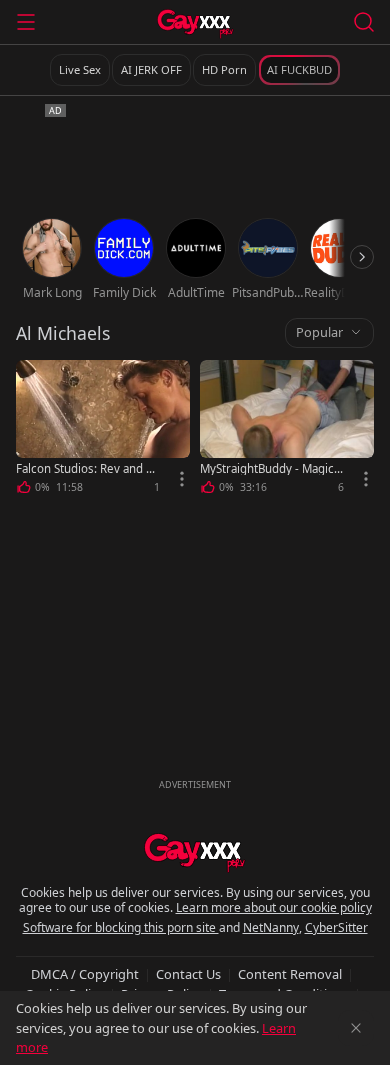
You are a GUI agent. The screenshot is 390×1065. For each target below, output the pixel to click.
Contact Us (188, 974)
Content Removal (290, 974)
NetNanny (271, 927)
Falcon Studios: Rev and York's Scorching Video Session (87, 468)
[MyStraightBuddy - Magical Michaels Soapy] (287, 430)
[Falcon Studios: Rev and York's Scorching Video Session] (103, 430)
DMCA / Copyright (85, 974)
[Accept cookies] (356, 1028)
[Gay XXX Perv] (195, 24)
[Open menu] (26, 22)
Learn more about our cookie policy (274, 907)
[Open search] (364, 22)
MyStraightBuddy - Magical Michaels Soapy (271, 468)
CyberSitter (336, 927)
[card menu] (182, 479)
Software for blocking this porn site (121, 927)
